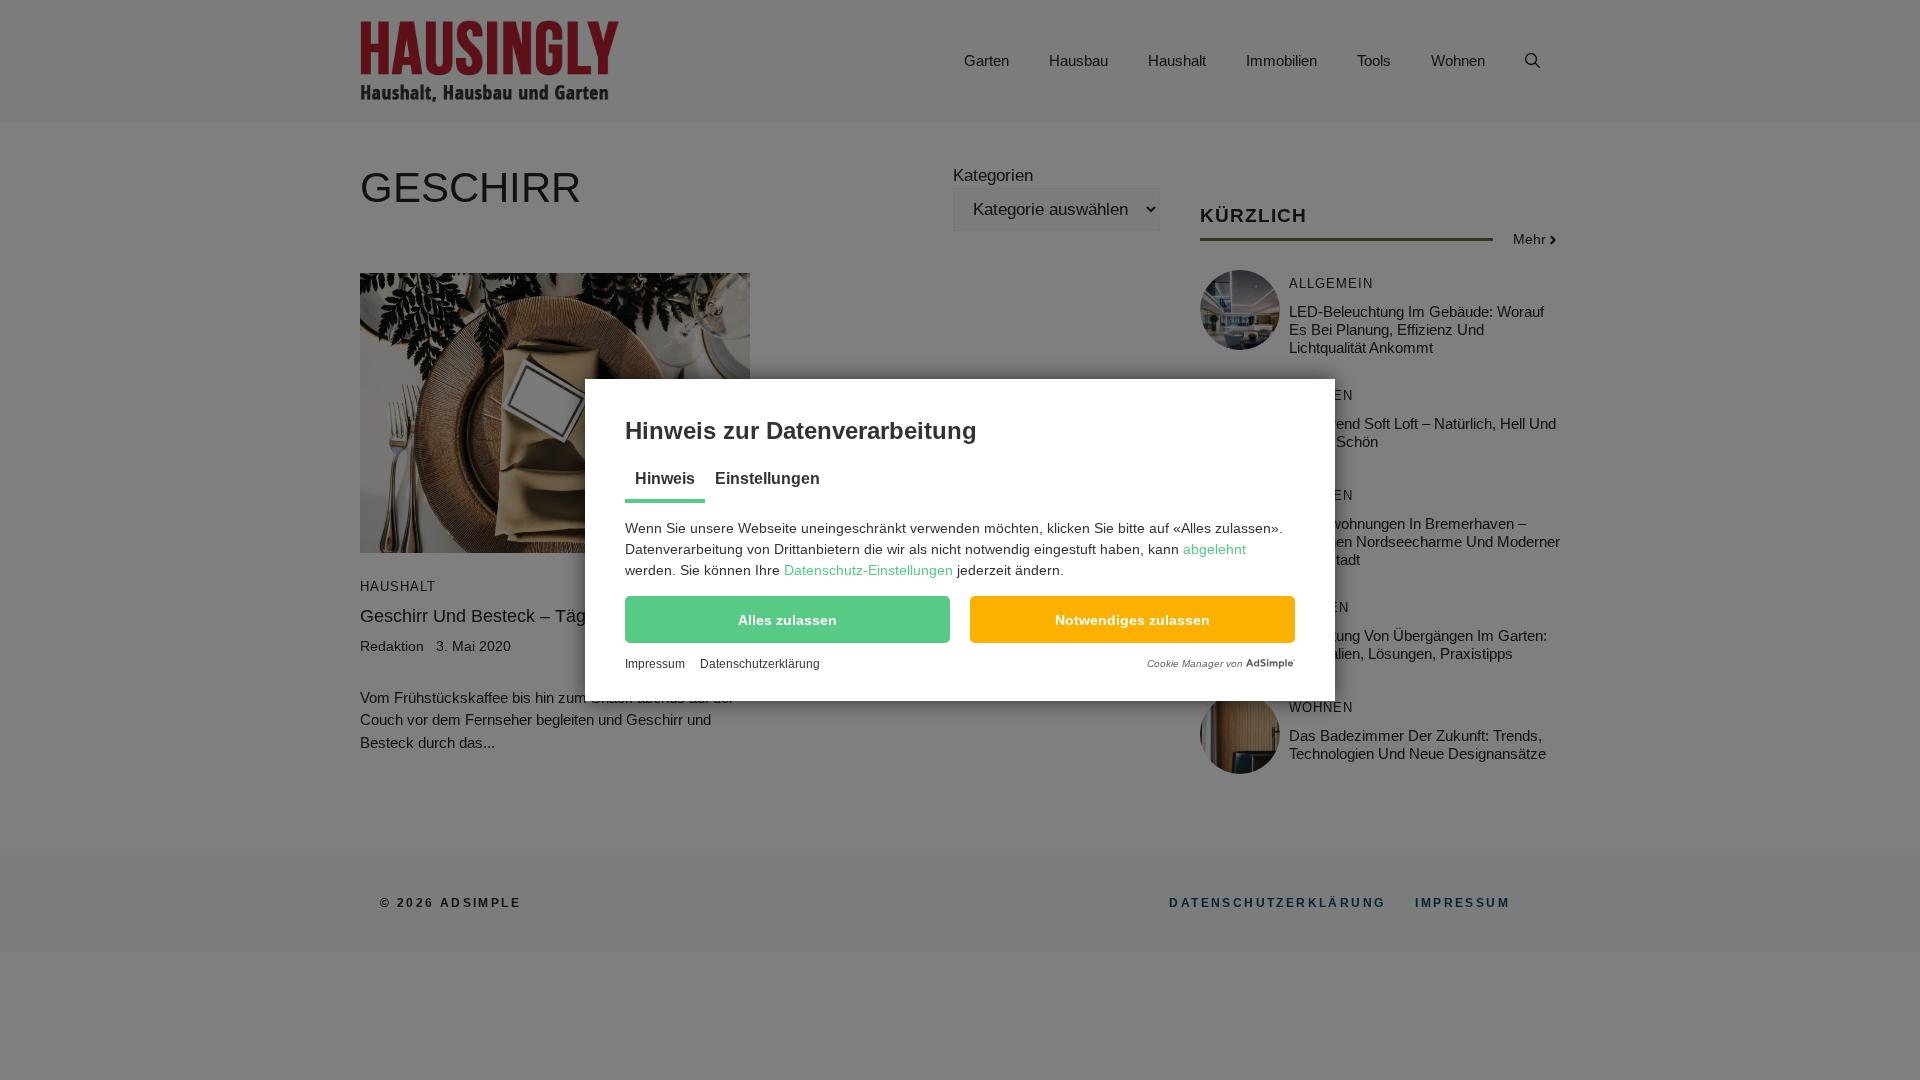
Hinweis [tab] (665, 478)
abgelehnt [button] (1214, 549)
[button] (787, 619)
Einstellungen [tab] (767, 478)
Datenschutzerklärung (760, 664)
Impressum (655, 664)
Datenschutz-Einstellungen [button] (868, 570)
